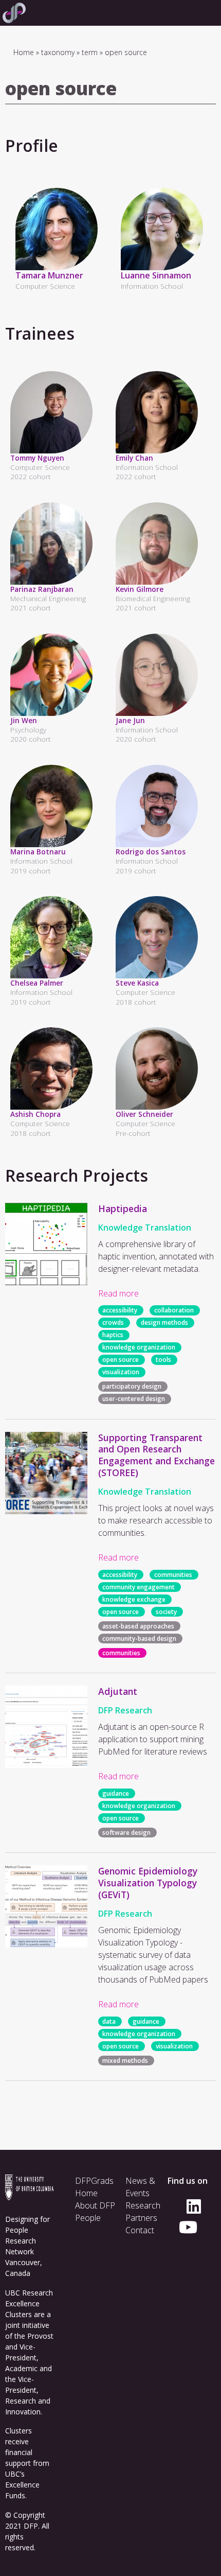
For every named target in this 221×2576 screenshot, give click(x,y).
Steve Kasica (137, 983)
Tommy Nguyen (37, 458)
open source (121, 1360)
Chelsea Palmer (37, 983)
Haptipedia (123, 1208)
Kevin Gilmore (140, 589)
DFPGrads (94, 2181)
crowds (113, 1323)
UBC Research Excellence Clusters (29, 2303)
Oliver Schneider (144, 1114)
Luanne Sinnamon (156, 275)
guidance (116, 1793)
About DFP (95, 2205)
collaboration (174, 1311)
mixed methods (125, 2061)
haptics (113, 1335)
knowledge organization (139, 1348)
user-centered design (134, 1399)
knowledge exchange (134, 1599)
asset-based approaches (138, 1626)
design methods (164, 1323)
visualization (121, 1372)
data (109, 2021)
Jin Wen (24, 720)
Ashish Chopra (35, 1114)
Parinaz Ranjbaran (42, 589)
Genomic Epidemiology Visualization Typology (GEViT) (148, 1883)
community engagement (139, 1587)
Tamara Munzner (49, 275)
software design (126, 1833)
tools (163, 1360)
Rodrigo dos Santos (151, 852)
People (88, 2218)
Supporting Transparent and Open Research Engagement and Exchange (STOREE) (156, 1455)
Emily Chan (134, 458)
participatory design (132, 1387)
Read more (118, 1293)
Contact (140, 2230)
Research (143, 2205)
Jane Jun (130, 720)
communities (173, 1575)
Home (24, 52)
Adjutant (118, 1691)
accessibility (120, 1311)
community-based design (139, 1639)
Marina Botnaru (38, 852)
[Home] (13, 13)
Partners (141, 2218)
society (166, 1612)
